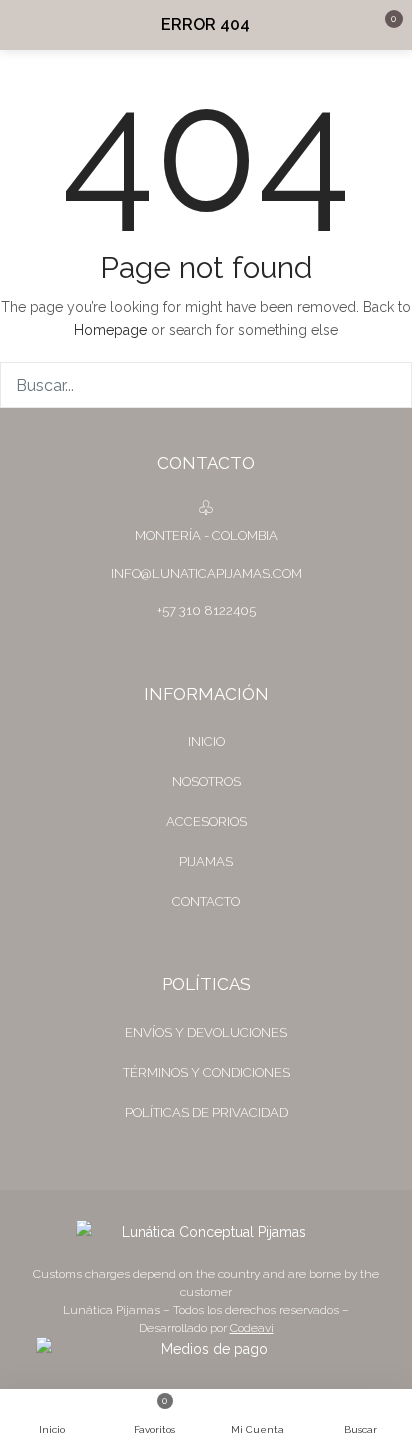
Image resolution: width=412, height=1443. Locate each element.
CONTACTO (206, 901)
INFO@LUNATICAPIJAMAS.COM (206, 573)
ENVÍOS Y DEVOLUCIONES (206, 1032)
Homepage (110, 330)
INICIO (206, 741)
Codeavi (252, 1328)
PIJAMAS (206, 861)
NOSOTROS (206, 781)
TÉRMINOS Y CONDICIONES (206, 1072)
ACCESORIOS (206, 821)
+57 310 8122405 (206, 610)
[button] (382, 25)
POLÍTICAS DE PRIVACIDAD (206, 1112)
